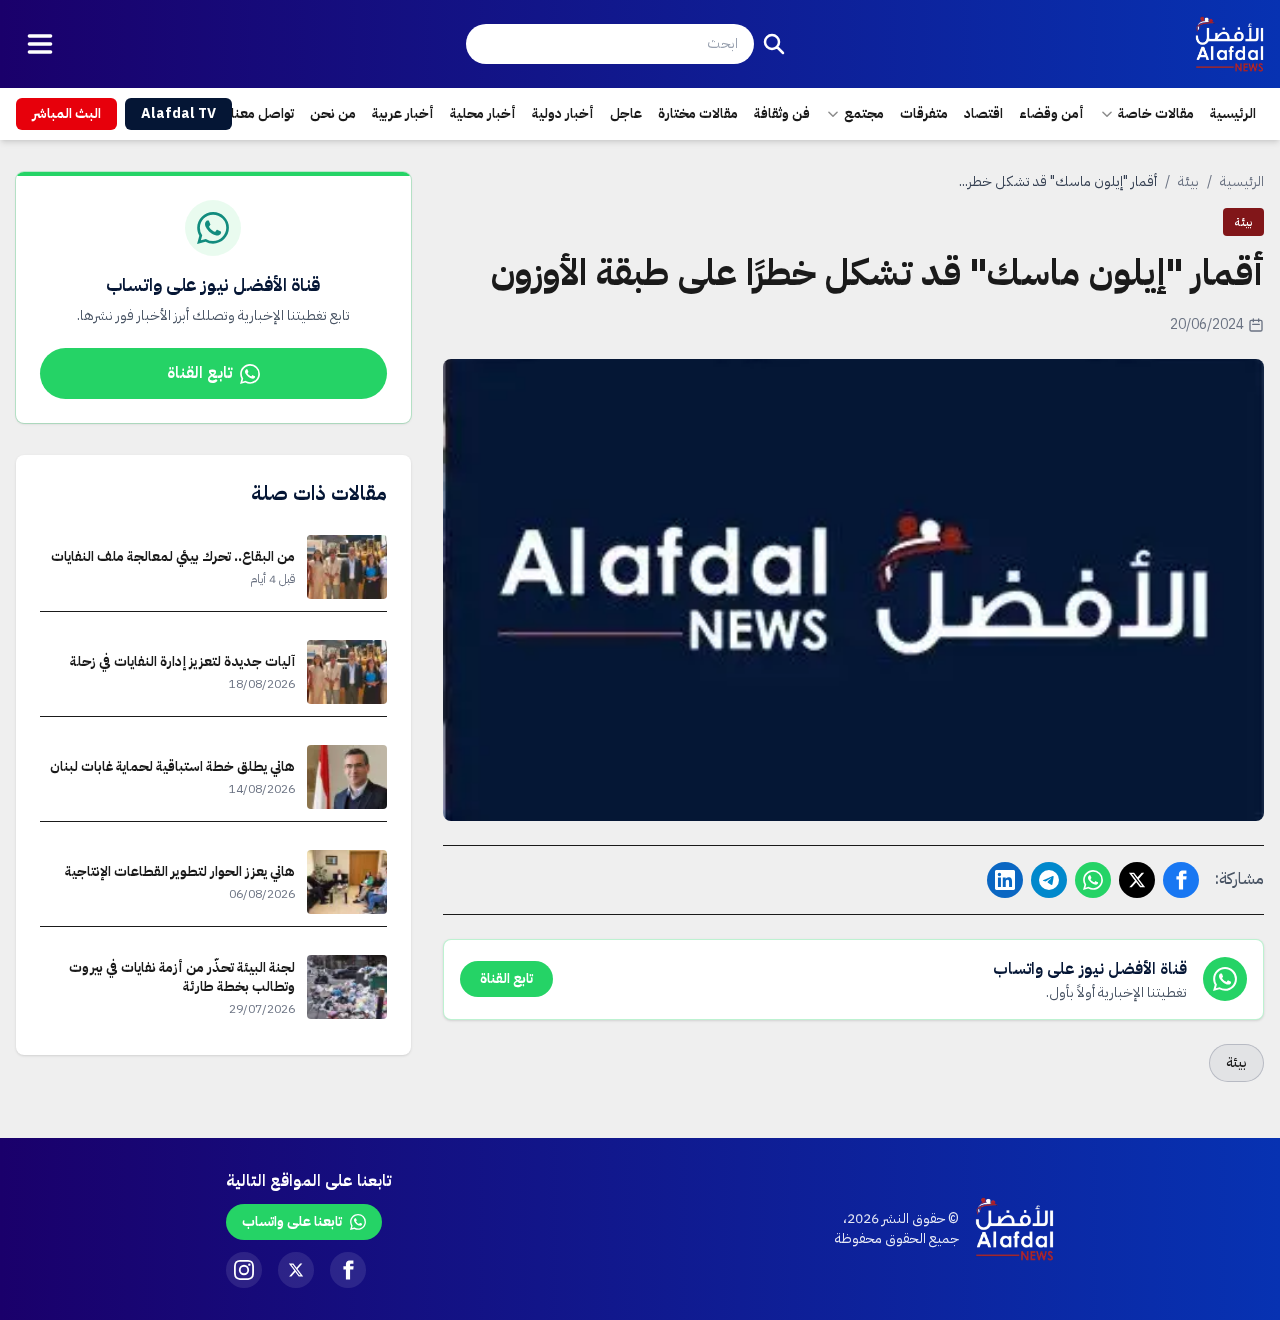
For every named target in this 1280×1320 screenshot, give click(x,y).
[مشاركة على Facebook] (1181, 880)
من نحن (333, 113)
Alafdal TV (178, 113)
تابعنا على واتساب (292, 1221)
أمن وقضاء (1051, 113)
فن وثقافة (782, 113)
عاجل (626, 113)
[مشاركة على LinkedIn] (1005, 880)
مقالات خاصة (1156, 113)
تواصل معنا (262, 113)
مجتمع (864, 113)
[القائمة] (40, 44)
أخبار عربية (403, 113)
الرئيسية (1233, 113)
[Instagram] (244, 1270)
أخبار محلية (483, 113)
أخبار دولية (563, 113)
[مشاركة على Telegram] (1049, 880)
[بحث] (774, 44)
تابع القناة (199, 373)
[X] (296, 1270)
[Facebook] (348, 1270)
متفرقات (924, 113)
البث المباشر (66, 113)
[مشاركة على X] (1137, 880)
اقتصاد (983, 113)
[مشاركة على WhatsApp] (1093, 880)
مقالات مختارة (698, 113)
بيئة (1188, 181)
